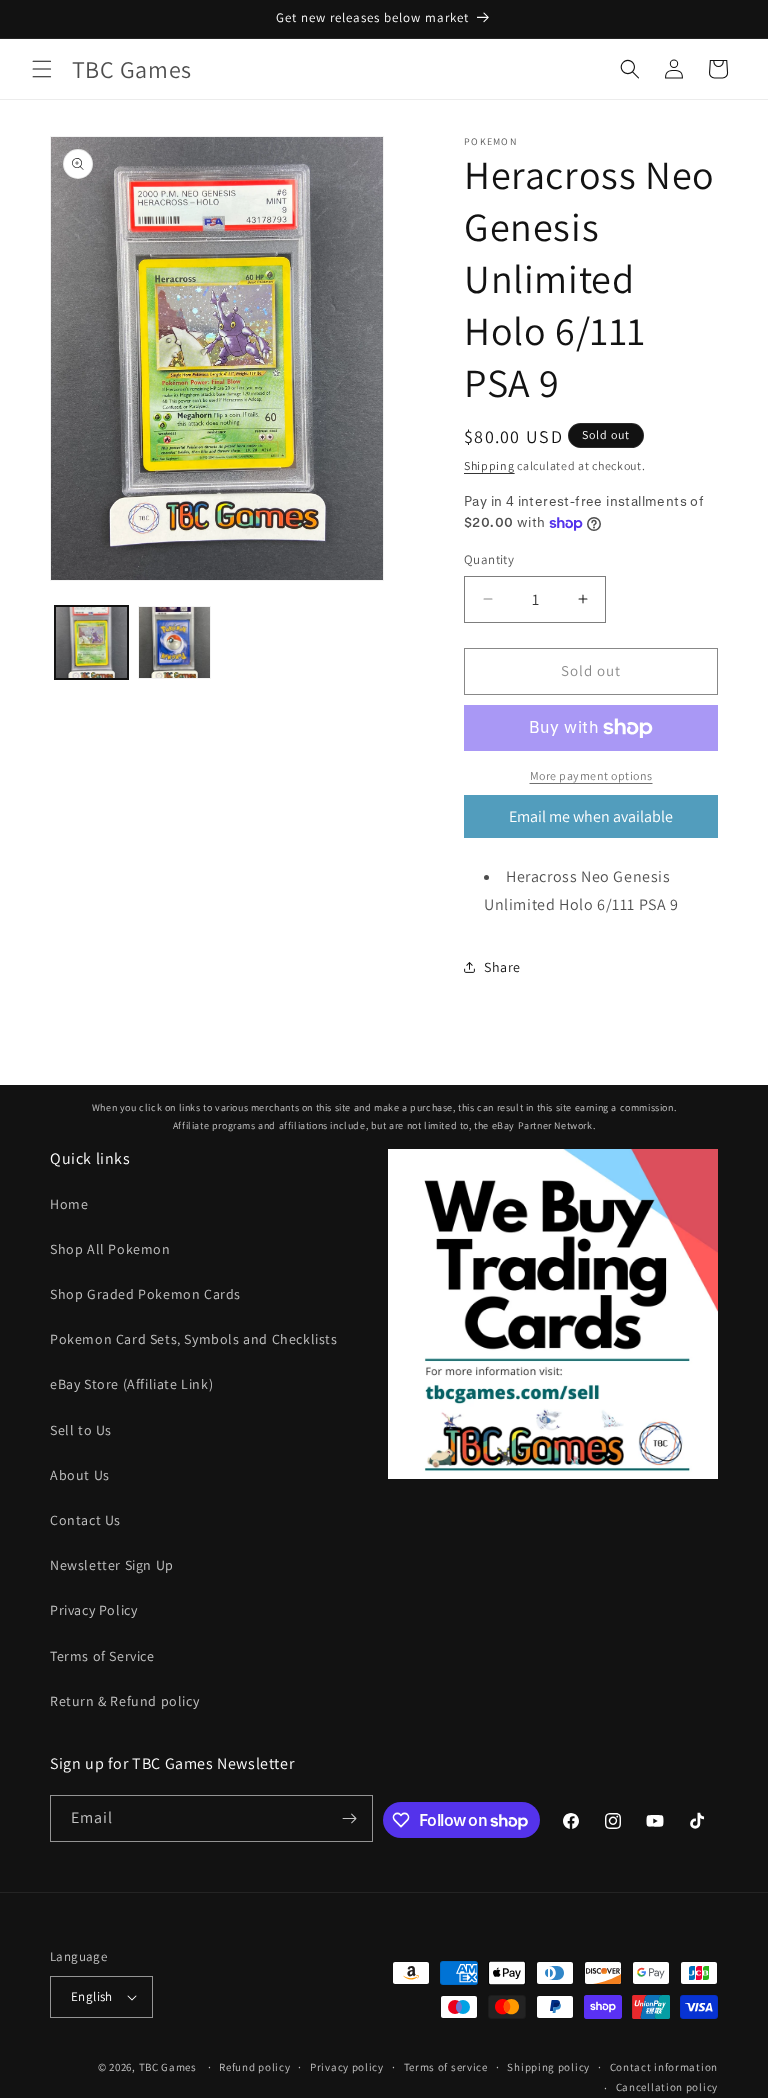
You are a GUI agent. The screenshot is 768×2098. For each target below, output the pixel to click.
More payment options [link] (591, 775)
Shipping (489, 465)
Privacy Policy (93, 1610)
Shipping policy (548, 2067)
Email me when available (591, 816)
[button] (42, 69)
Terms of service (446, 2067)
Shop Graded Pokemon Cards (145, 1294)
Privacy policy (347, 2067)
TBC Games (168, 2067)
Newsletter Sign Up (112, 1565)
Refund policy (254, 2067)
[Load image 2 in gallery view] (174, 642)
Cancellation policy (667, 2087)
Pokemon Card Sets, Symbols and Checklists (194, 1339)
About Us (80, 1475)
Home (69, 1204)
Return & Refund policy (124, 1701)
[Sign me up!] (350, 1818)
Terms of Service (102, 1656)
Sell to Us (81, 1430)
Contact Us (85, 1520)
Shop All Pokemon (110, 1249)
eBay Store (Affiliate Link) (131, 1384)
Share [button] (502, 967)
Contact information (664, 2067)
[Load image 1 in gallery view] (91, 642)
